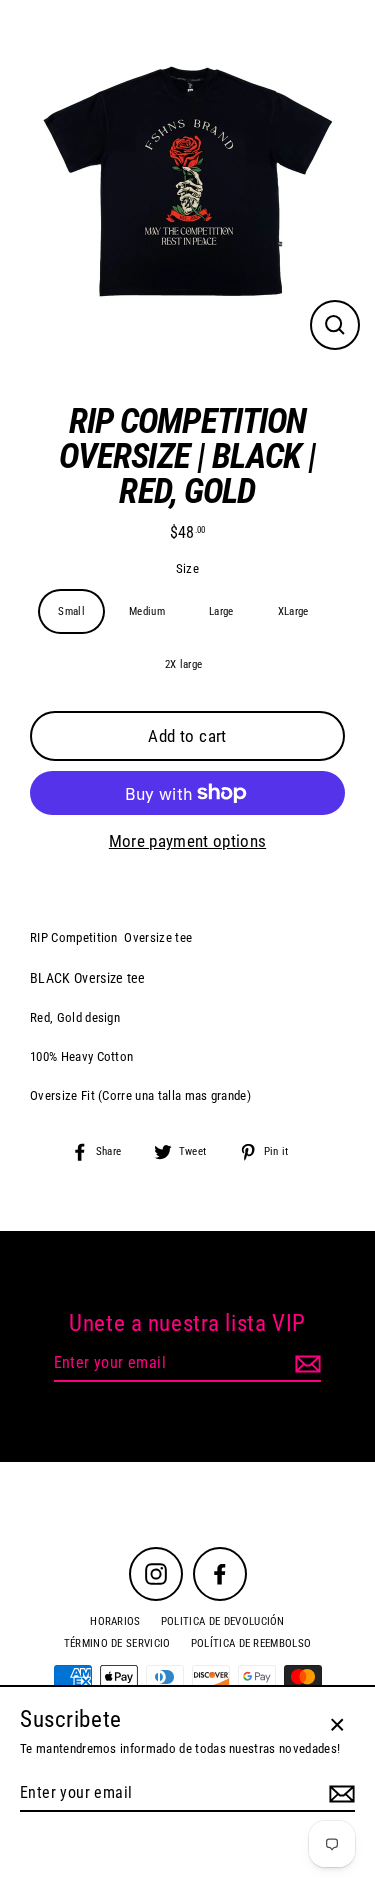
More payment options (187, 841)
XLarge (293, 611)
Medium (147, 611)
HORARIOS (115, 1621)
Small (71, 611)
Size (187, 569)
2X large (184, 664)
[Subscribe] (305, 1364)
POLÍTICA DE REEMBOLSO (251, 1643)
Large (221, 611)
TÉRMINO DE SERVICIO (117, 1643)
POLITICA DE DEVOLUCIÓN (223, 1621)
